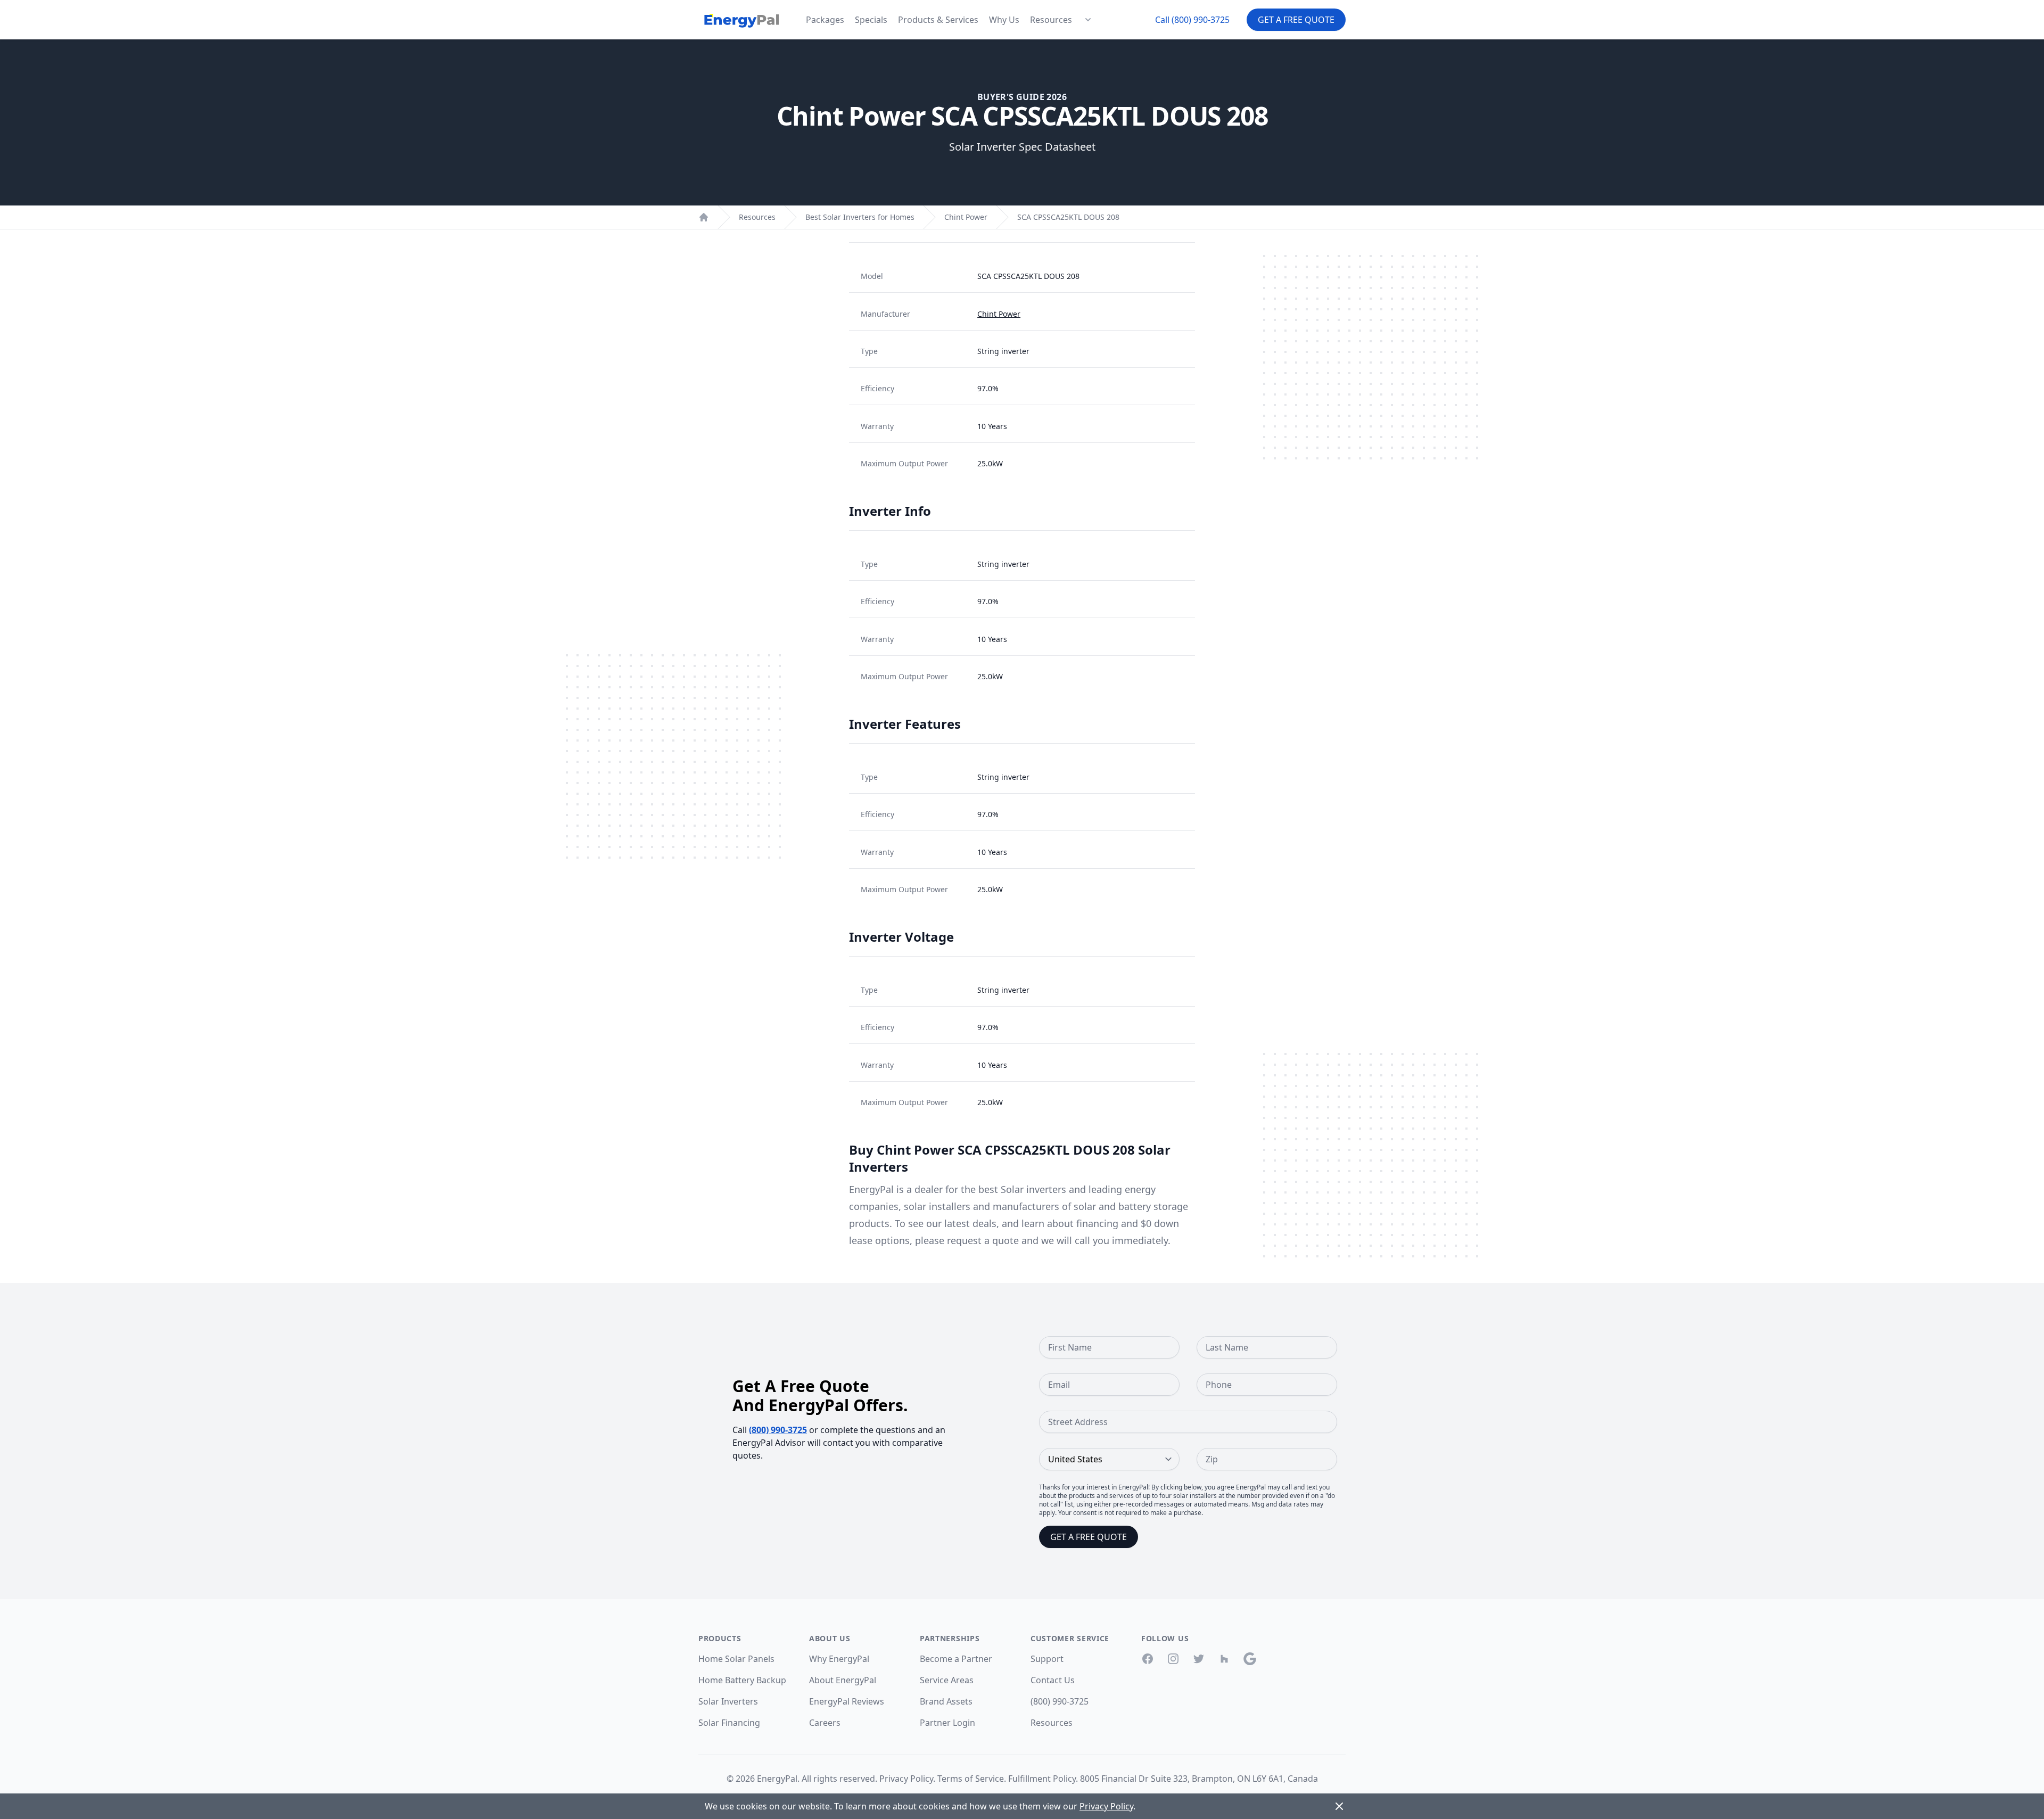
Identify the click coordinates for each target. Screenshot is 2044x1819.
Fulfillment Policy (1042, 1779)
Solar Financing (729, 1723)
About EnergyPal (843, 1680)
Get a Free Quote (1296, 20)
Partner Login (947, 1723)
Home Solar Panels (736, 1659)
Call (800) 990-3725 (1192, 20)
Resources (1051, 20)
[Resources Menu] (1088, 20)
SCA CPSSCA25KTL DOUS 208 (1068, 217)
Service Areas (947, 1680)
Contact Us (1053, 1680)
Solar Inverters (728, 1701)
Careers (825, 1723)
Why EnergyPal (839, 1659)
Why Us (1004, 20)
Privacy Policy (906, 1779)
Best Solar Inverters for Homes (860, 217)
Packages (825, 20)
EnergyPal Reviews (847, 1701)
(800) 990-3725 (778, 1430)
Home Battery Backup (742, 1680)
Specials (871, 20)
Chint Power (966, 217)
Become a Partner (956, 1659)
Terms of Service (971, 1779)
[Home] (704, 217)
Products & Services (938, 20)
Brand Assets (946, 1701)
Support (1047, 1659)
